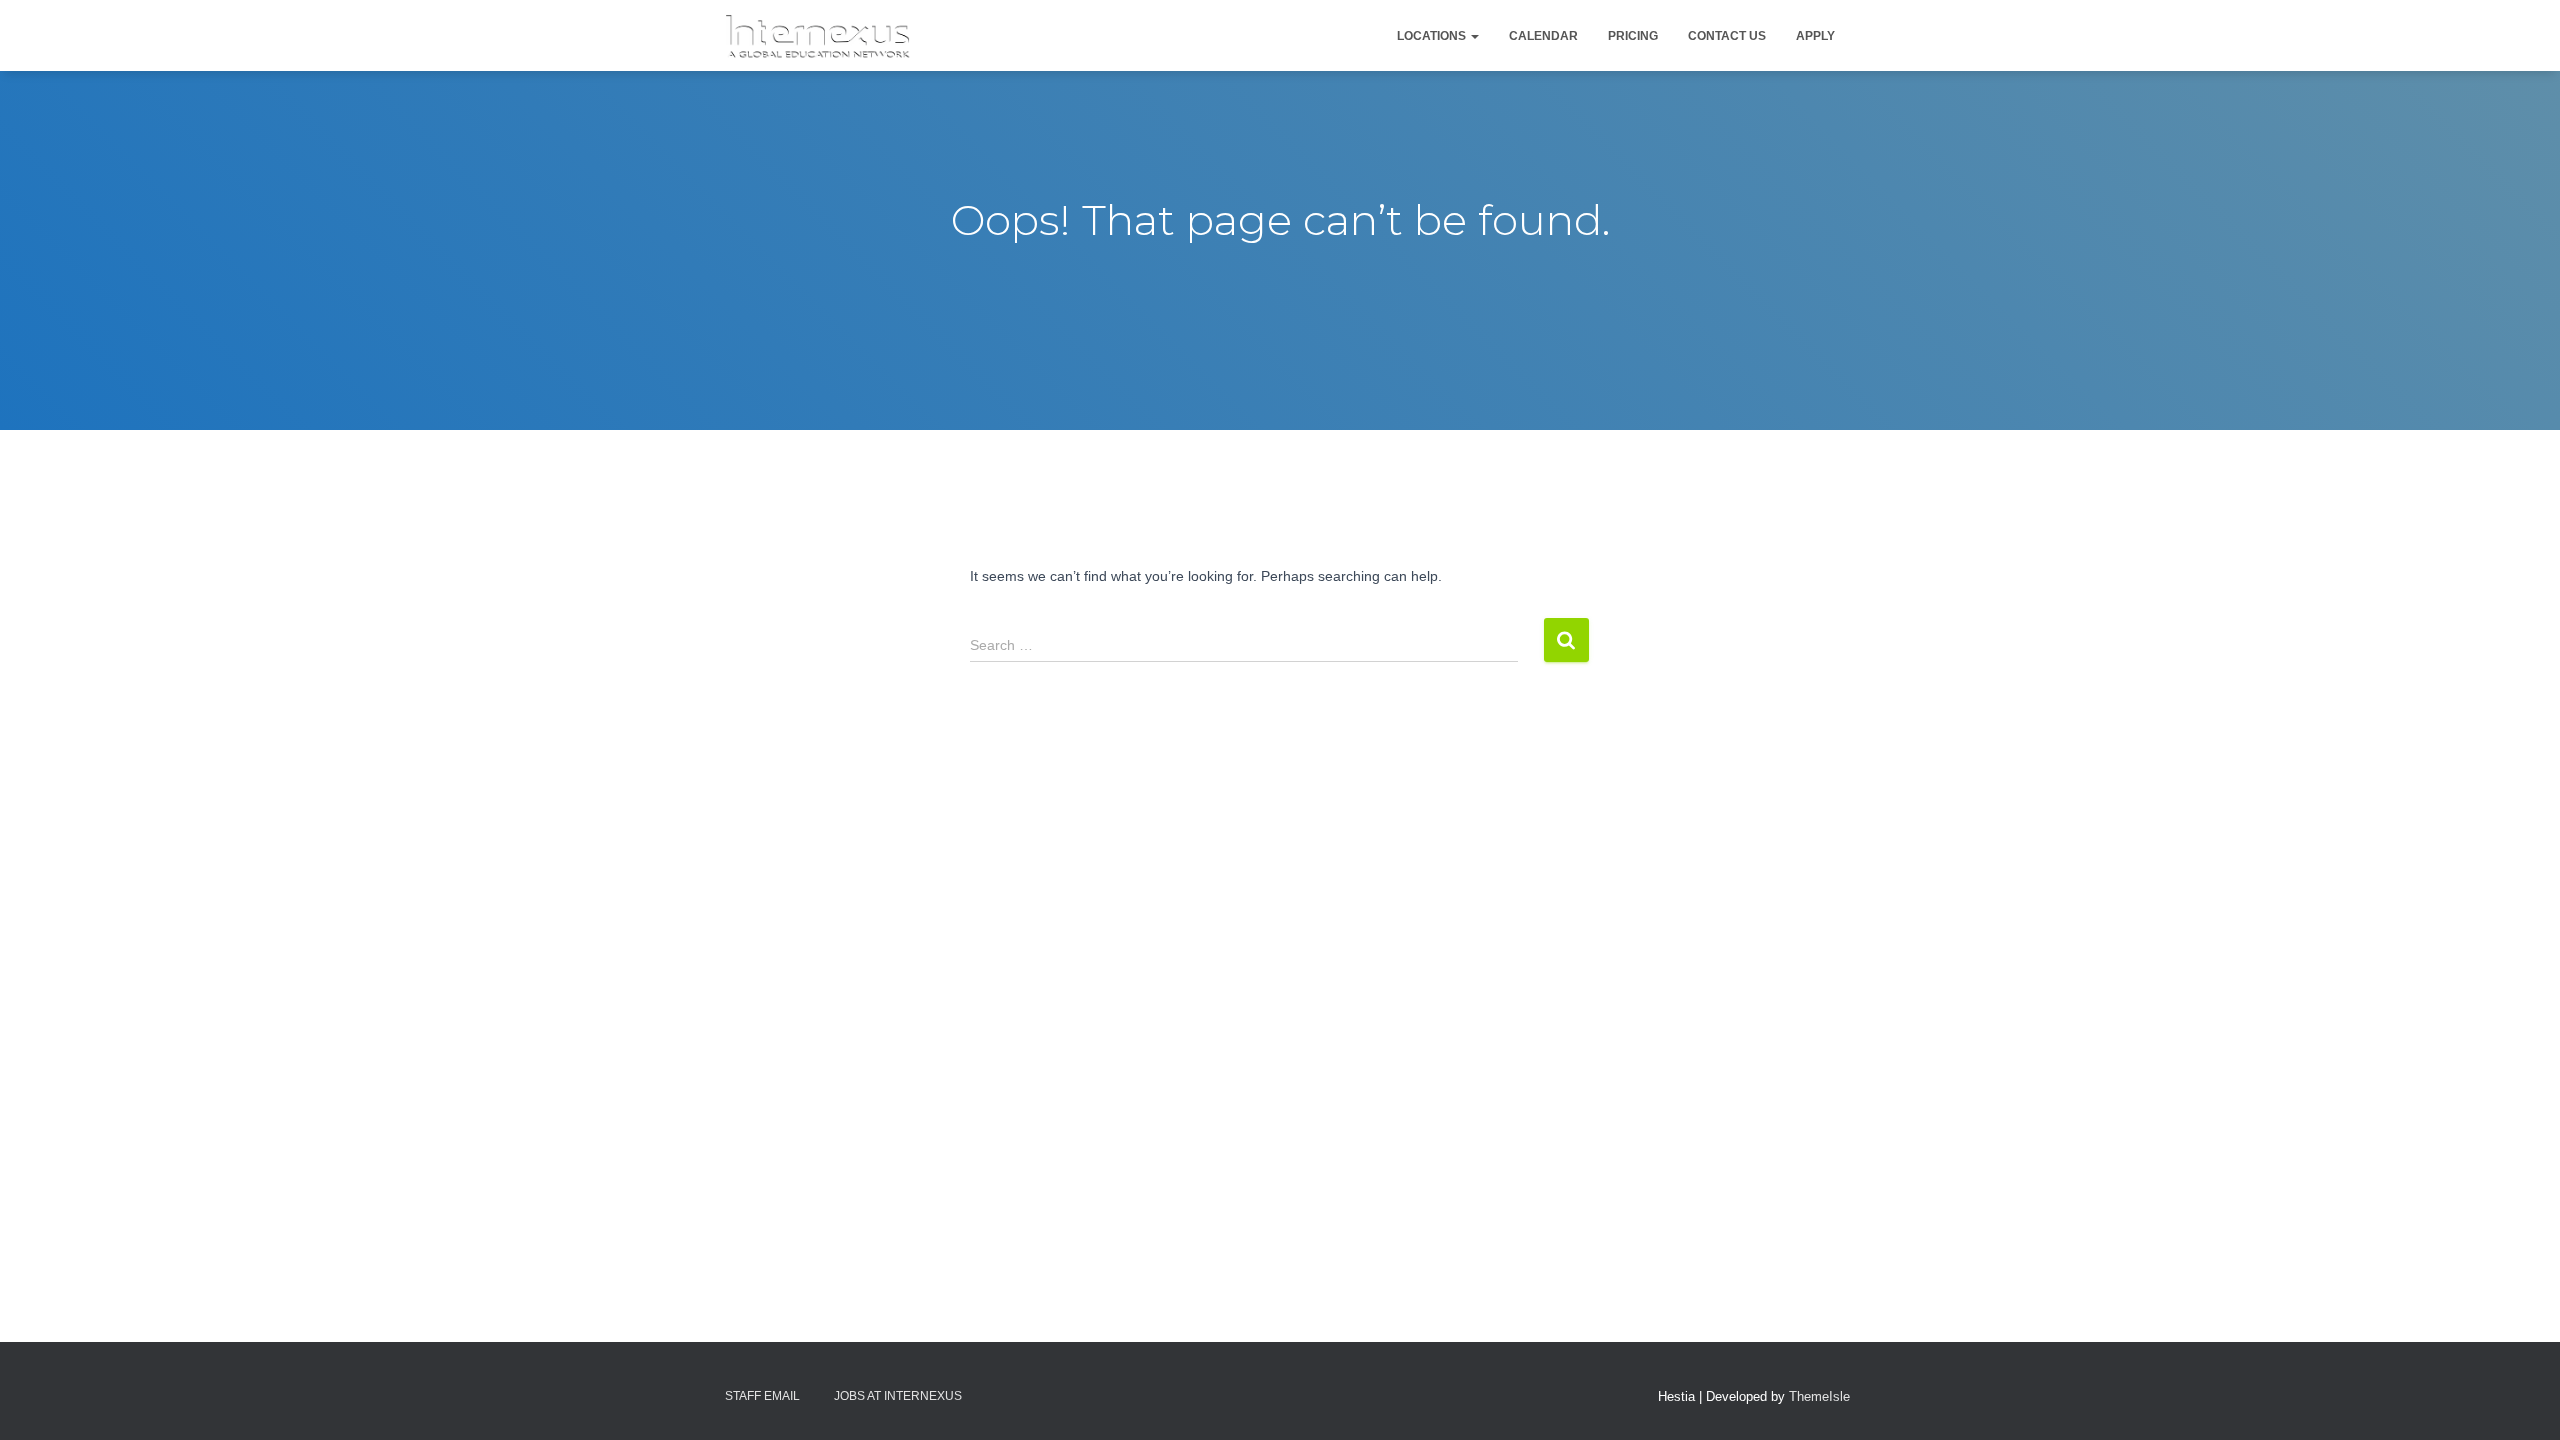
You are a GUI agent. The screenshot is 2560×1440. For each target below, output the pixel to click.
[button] (1474, 36)
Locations (1433, 36)
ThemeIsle (1819, 1396)
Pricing (1633, 36)
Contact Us (1727, 36)
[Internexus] (817, 36)
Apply (1815, 36)
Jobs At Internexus (898, 1396)
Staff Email (762, 1396)
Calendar (1543, 36)
